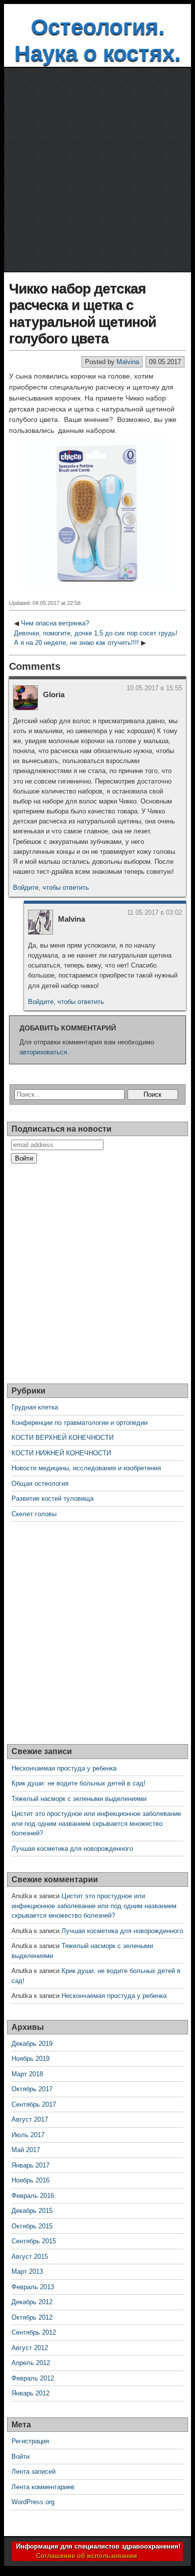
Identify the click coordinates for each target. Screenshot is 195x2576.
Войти (20, 2457)
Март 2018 (27, 2074)
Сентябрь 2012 (34, 2332)
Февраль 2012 (33, 2378)
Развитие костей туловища (52, 1498)
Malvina (128, 362)
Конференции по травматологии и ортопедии (79, 1423)
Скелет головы (34, 1514)
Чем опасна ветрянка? (55, 623)
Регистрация (30, 2441)
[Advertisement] (97, 170)
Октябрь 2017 (32, 2089)
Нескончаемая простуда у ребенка (64, 1768)
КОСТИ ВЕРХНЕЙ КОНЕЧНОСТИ (62, 1438)
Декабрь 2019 (32, 2044)
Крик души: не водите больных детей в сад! (78, 1783)
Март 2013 (27, 2272)
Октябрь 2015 (32, 2226)
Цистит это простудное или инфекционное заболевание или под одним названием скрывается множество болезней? (96, 1823)
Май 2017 (26, 2150)
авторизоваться (43, 1052)
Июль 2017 (28, 2135)
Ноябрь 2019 (30, 2059)
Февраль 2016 (33, 2196)
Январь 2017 (30, 2165)
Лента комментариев (43, 2487)
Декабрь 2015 (32, 2211)
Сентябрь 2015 (34, 2241)
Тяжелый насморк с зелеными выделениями (79, 1799)
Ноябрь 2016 (30, 2180)
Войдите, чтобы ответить (51, 888)
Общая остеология (40, 1484)
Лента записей (33, 2472)
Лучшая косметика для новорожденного (72, 1849)
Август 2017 (30, 2119)
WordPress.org (33, 2502)
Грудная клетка (35, 1407)
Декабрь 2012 (32, 2302)
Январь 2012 (30, 2393)
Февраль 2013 (33, 2287)
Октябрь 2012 (32, 2317)
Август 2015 (30, 2257)
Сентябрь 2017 (34, 2104)
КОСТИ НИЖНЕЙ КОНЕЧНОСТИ (61, 1453)
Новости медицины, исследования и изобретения (86, 1468)
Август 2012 (30, 2348)
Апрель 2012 (31, 2363)
